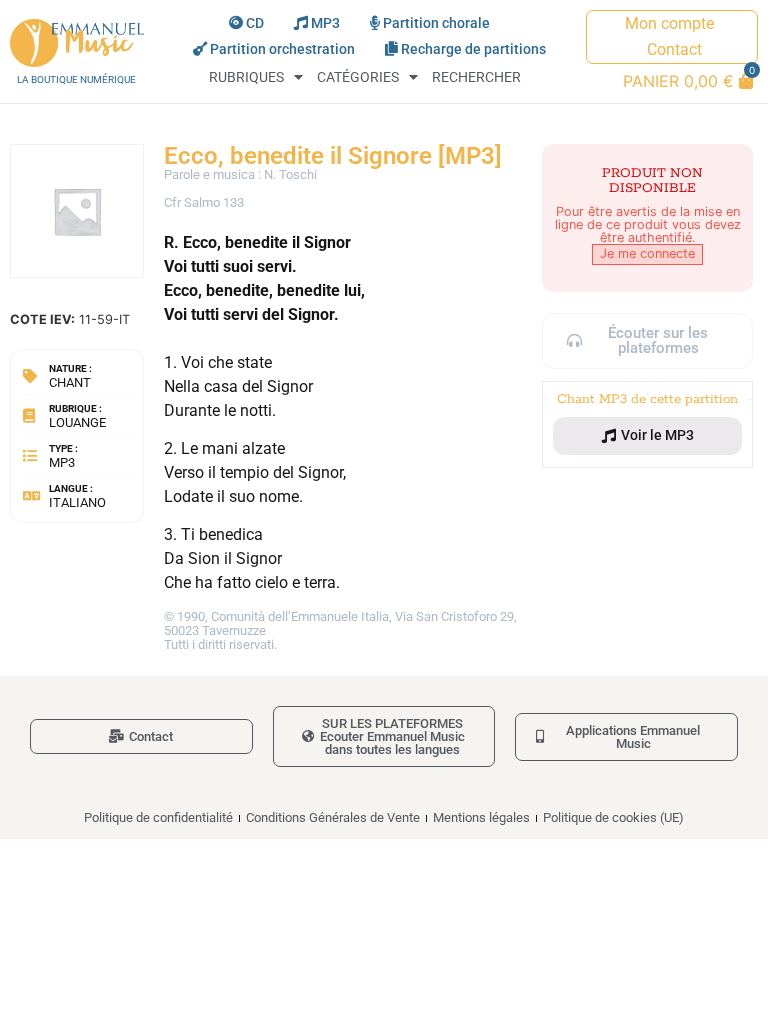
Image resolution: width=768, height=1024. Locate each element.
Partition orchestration (282, 49)
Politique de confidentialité (158, 817)
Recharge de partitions (473, 49)
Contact (674, 49)
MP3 (325, 23)
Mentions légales (481, 817)
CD (255, 23)
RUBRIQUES (246, 77)
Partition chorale (436, 23)
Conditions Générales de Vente (333, 817)
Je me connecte (647, 253)
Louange (77, 422)
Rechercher (476, 77)
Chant (70, 382)
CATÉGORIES (358, 77)
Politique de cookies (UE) (613, 817)
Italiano (77, 502)
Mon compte (669, 23)
